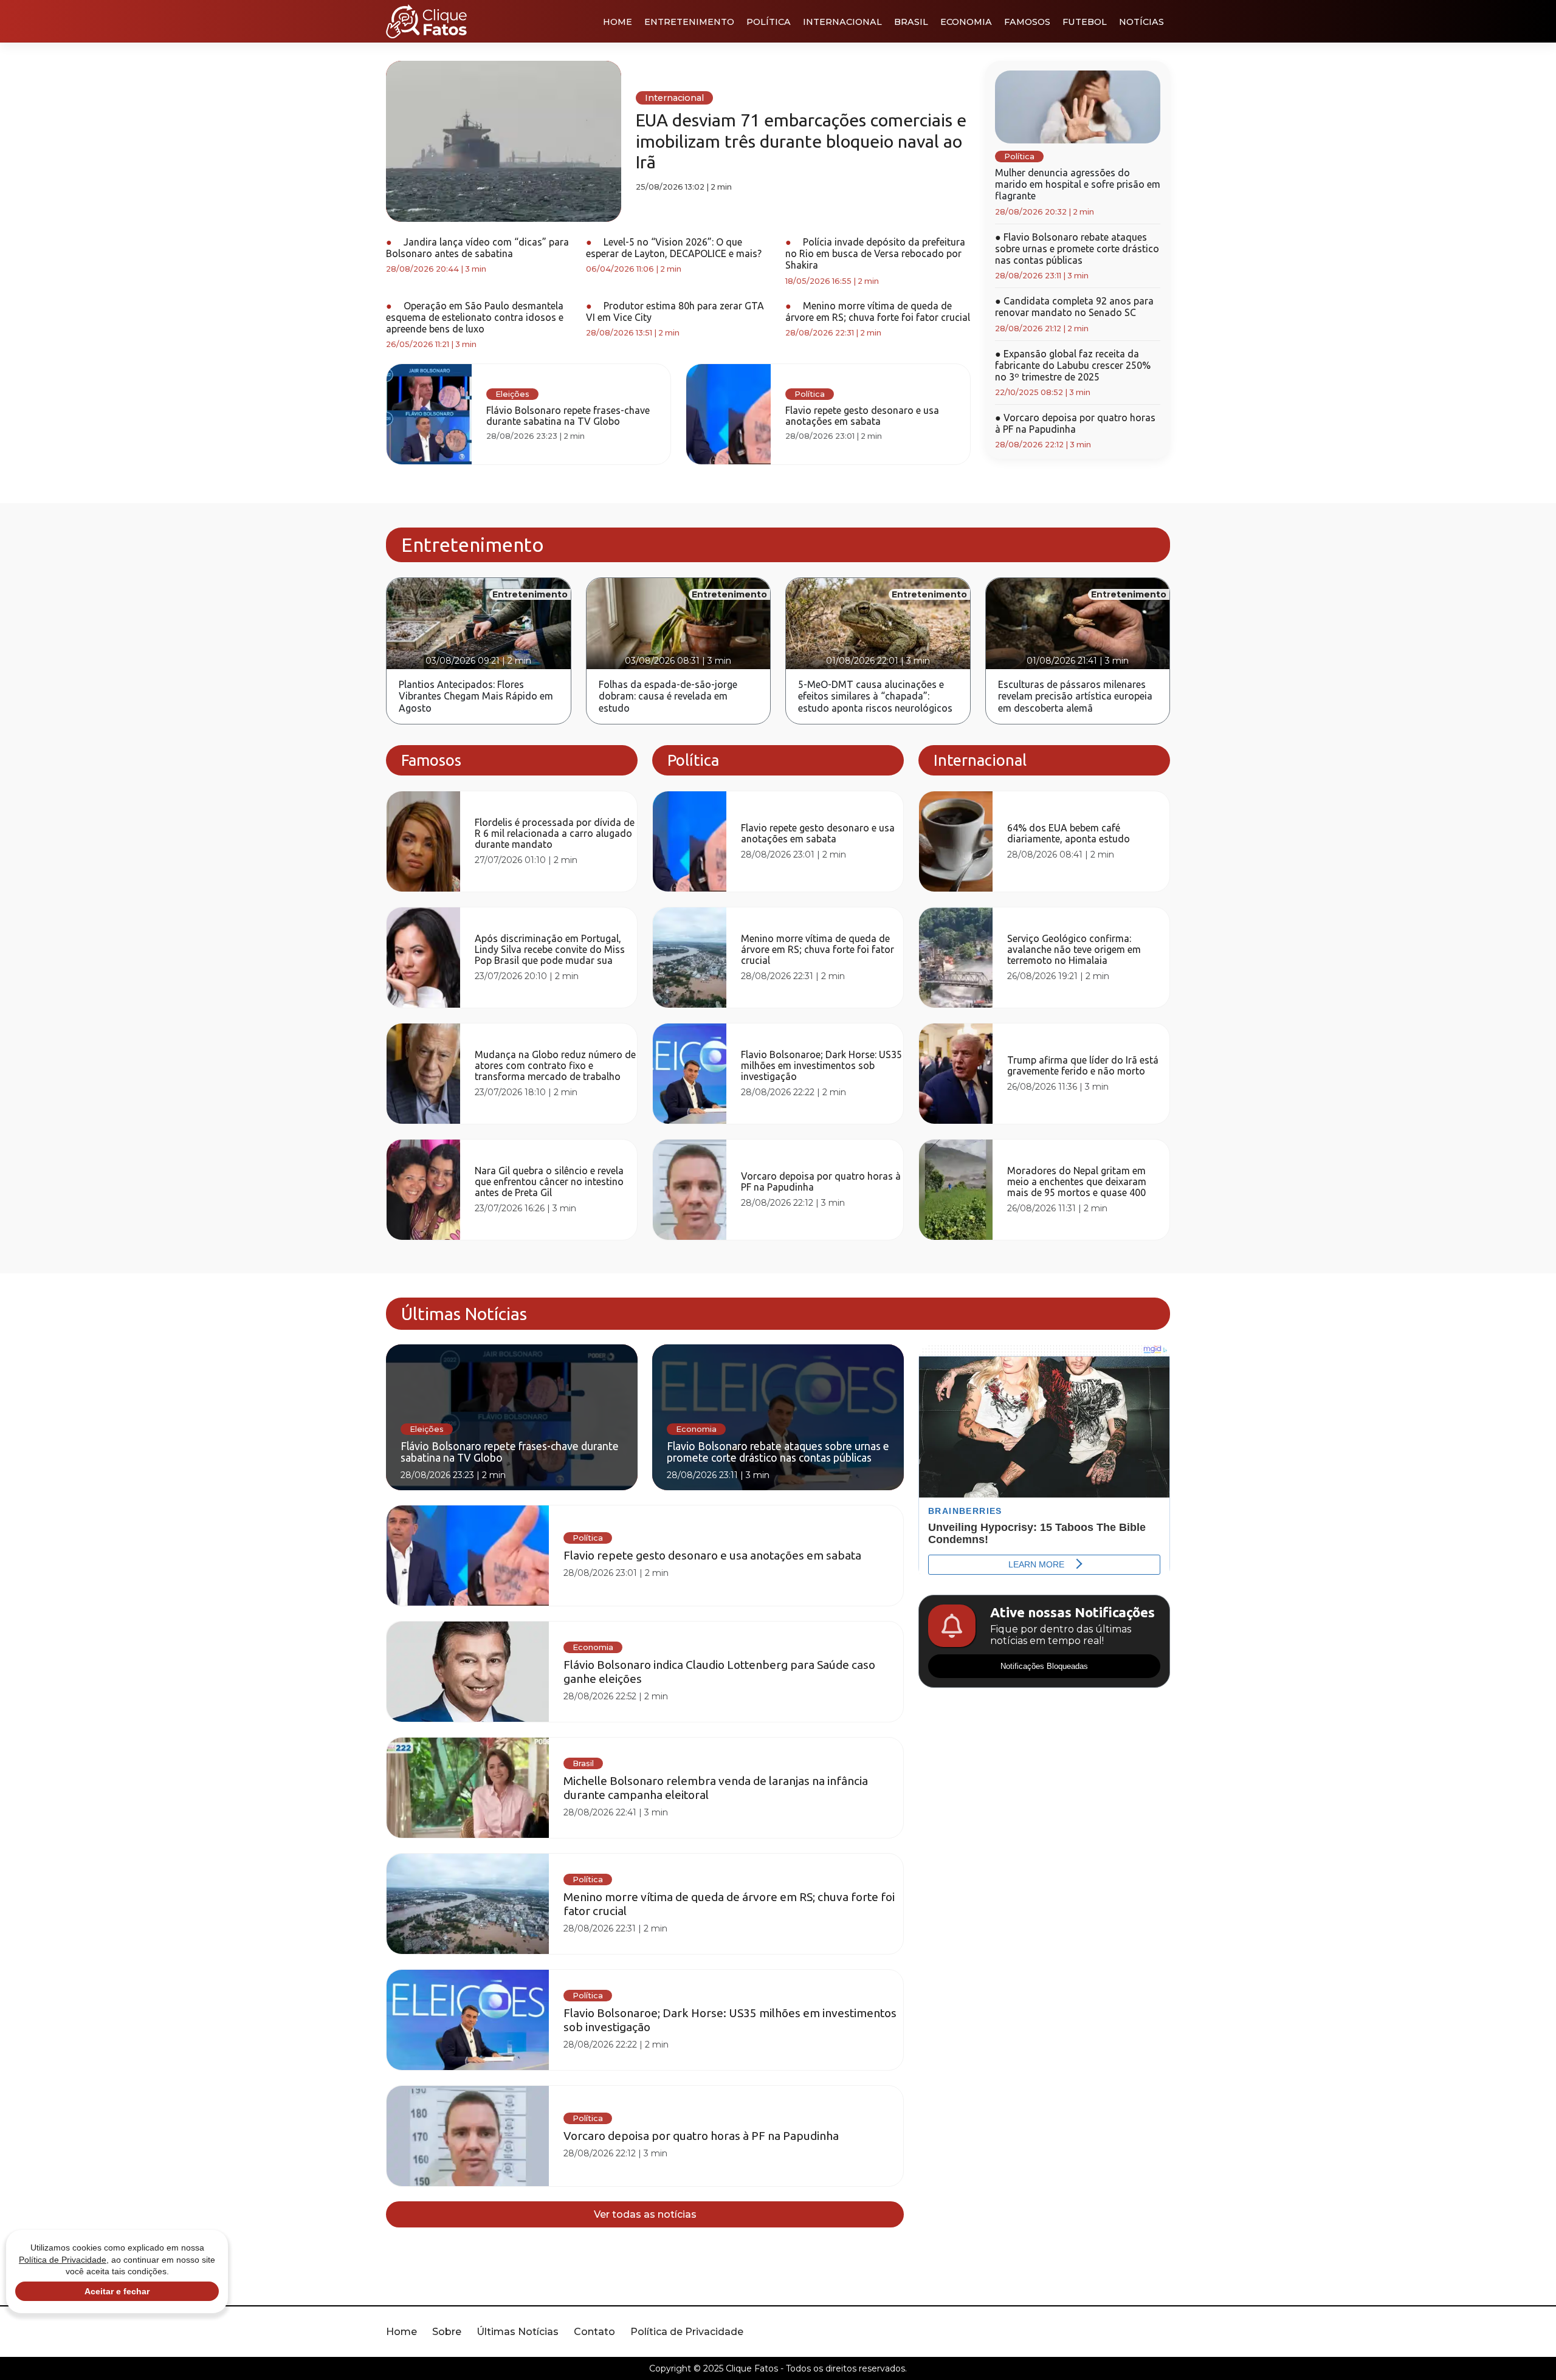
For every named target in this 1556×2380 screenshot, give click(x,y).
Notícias (1141, 22)
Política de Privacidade (687, 2332)
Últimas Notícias (518, 2332)
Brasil (911, 22)
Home (618, 22)
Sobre (447, 2332)
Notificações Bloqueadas (1044, 1666)
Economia (966, 22)
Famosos (1027, 22)
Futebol (1085, 22)
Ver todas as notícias (645, 2214)
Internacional (842, 22)
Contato (594, 2332)
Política (769, 22)
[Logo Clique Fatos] (426, 21)
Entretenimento (689, 22)
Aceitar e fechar (117, 2291)
